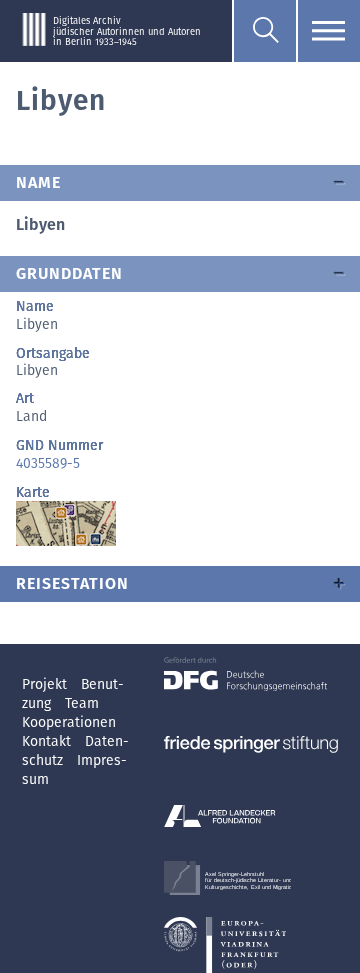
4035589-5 (48, 463)
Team (82, 703)
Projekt (46, 684)
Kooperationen (69, 722)
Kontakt (48, 741)
